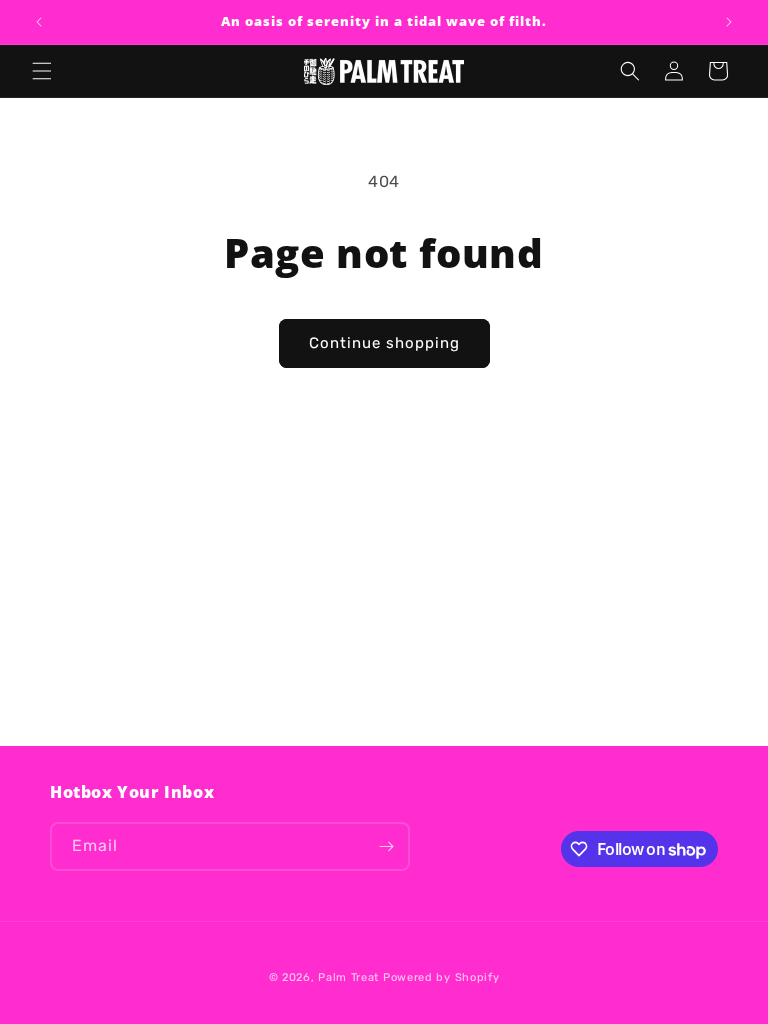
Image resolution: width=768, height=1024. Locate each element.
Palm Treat (348, 977)
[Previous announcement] (39, 22)
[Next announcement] (729, 22)
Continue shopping (384, 343)
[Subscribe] (386, 846)
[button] (42, 71)
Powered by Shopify (441, 977)
